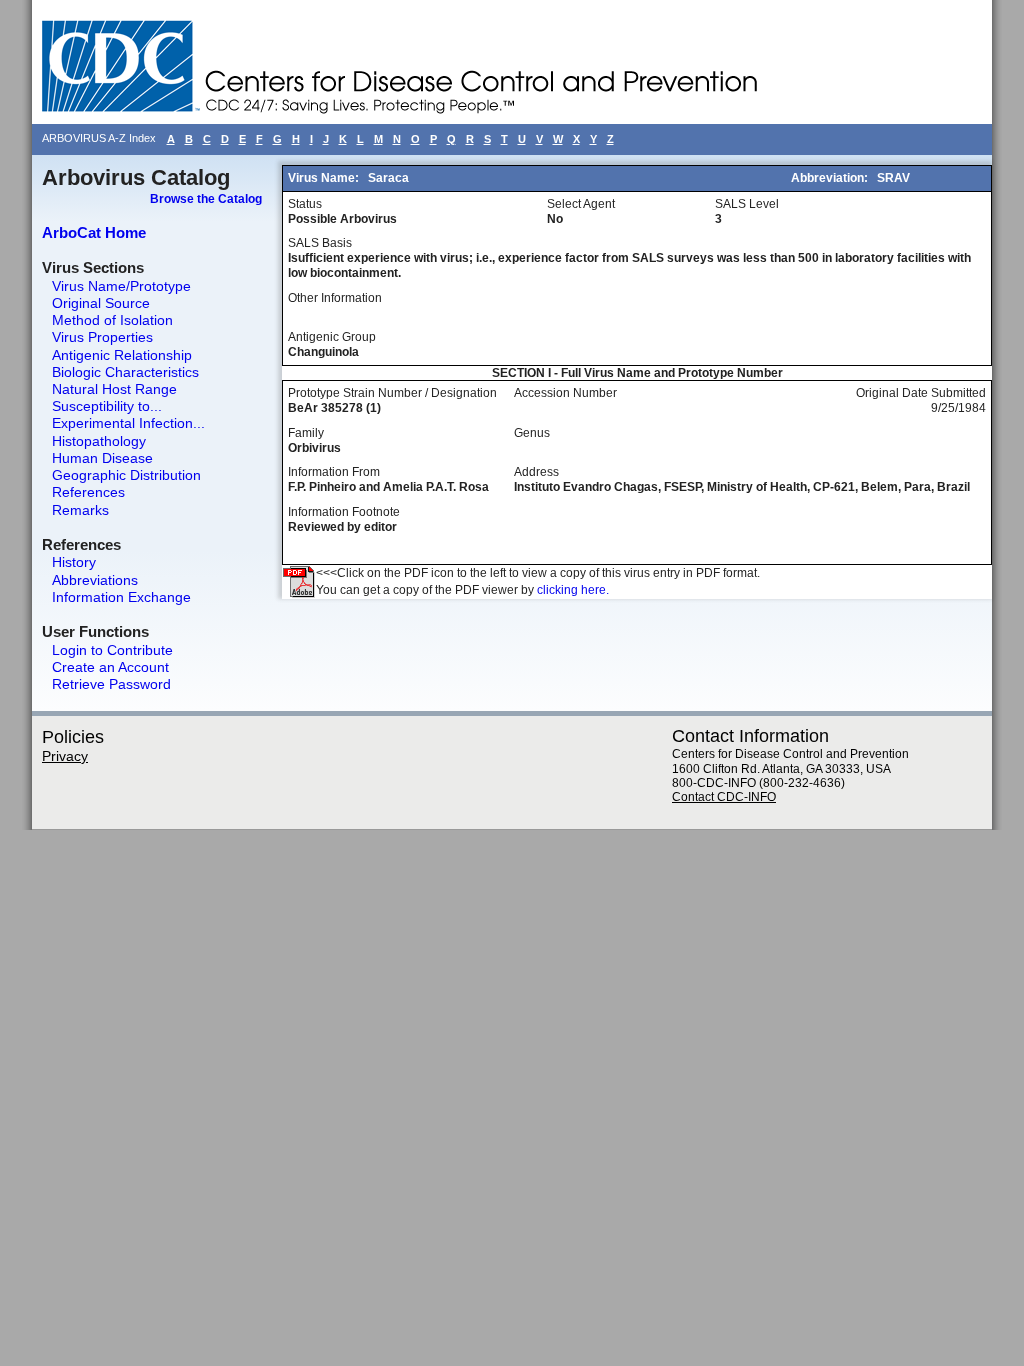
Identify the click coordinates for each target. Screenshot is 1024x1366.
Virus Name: (325, 178)
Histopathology (99, 441)
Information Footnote (344, 512)
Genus (532, 433)
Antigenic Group (332, 337)
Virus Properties (102, 337)
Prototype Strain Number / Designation (392, 393)
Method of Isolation (112, 320)
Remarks (80, 510)
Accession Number (565, 393)
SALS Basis (320, 243)
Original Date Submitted (921, 393)
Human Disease (102, 458)
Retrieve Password (111, 684)
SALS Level (747, 204)
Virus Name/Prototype (121, 286)
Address (536, 472)
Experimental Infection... (128, 423)
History (74, 562)
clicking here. (573, 590)
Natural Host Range (114, 389)
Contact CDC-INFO (724, 797)
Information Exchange (121, 597)
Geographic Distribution (126, 475)
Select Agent (581, 204)
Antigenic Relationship (122, 355)
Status (305, 204)
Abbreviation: (831, 178)
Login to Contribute (112, 650)
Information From (334, 472)
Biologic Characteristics (125, 372)
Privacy (65, 756)
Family (306, 433)
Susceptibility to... (107, 406)
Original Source (101, 303)
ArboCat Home (94, 232)
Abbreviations (95, 580)
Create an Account (110, 667)
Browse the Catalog (206, 199)
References (88, 492)
